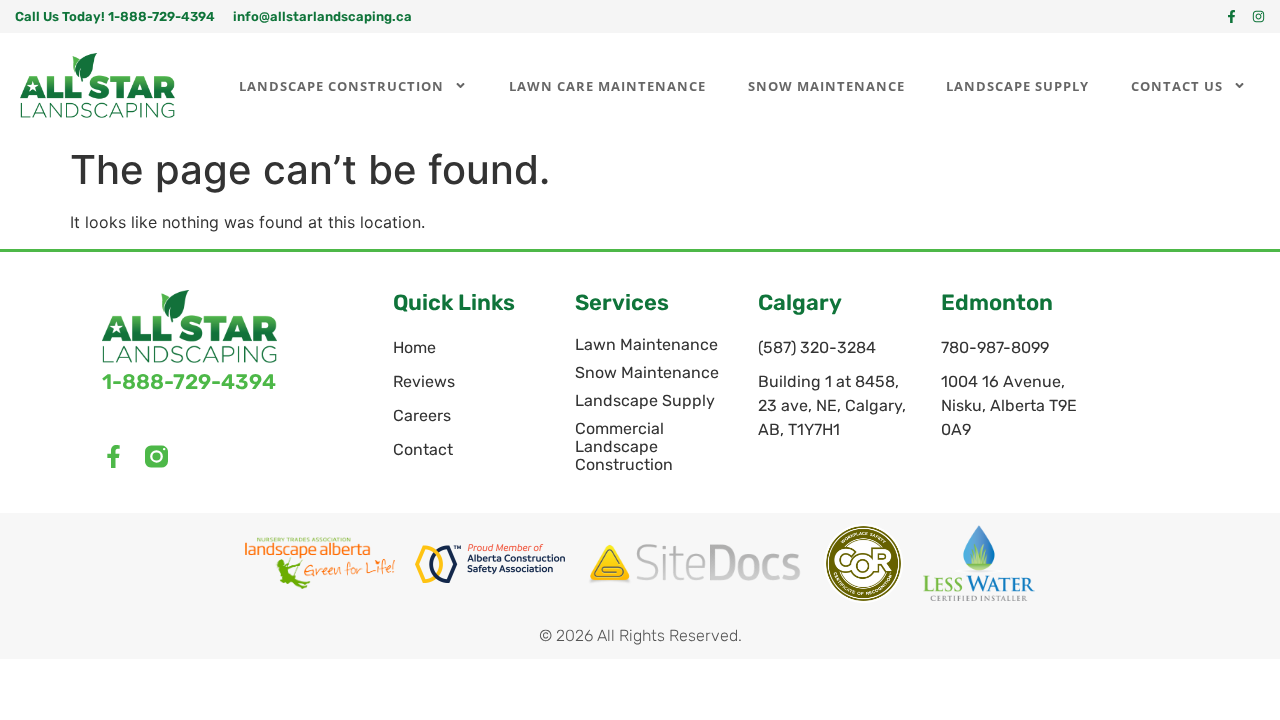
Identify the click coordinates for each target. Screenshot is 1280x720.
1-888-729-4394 (189, 381)
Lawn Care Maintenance (607, 86)
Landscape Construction (341, 86)
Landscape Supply (1017, 86)
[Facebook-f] (1231, 16)
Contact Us (1177, 86)
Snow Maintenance (826, 86)
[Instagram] (1258, 16)
